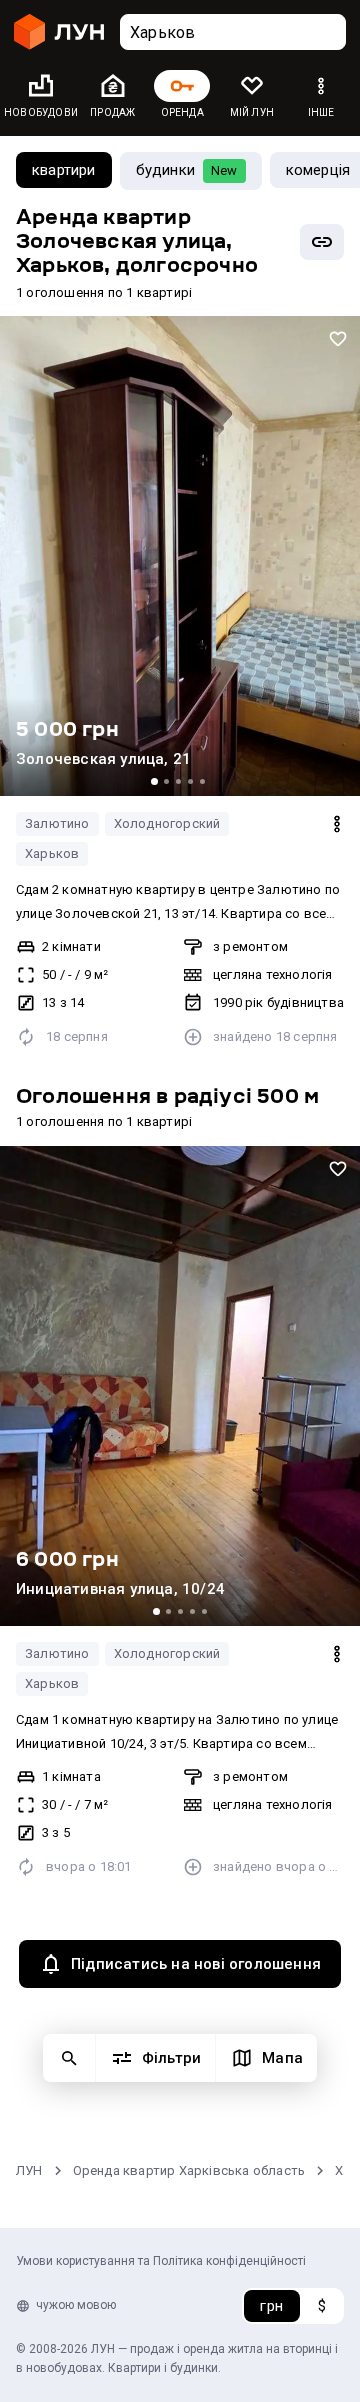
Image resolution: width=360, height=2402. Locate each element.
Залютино (57, 823)
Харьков (52, 853)
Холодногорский (167, 823)
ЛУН (29, 2170)
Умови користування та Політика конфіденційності (161, 2261)
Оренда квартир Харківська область (189, 2170)
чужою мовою (76, 2305)
